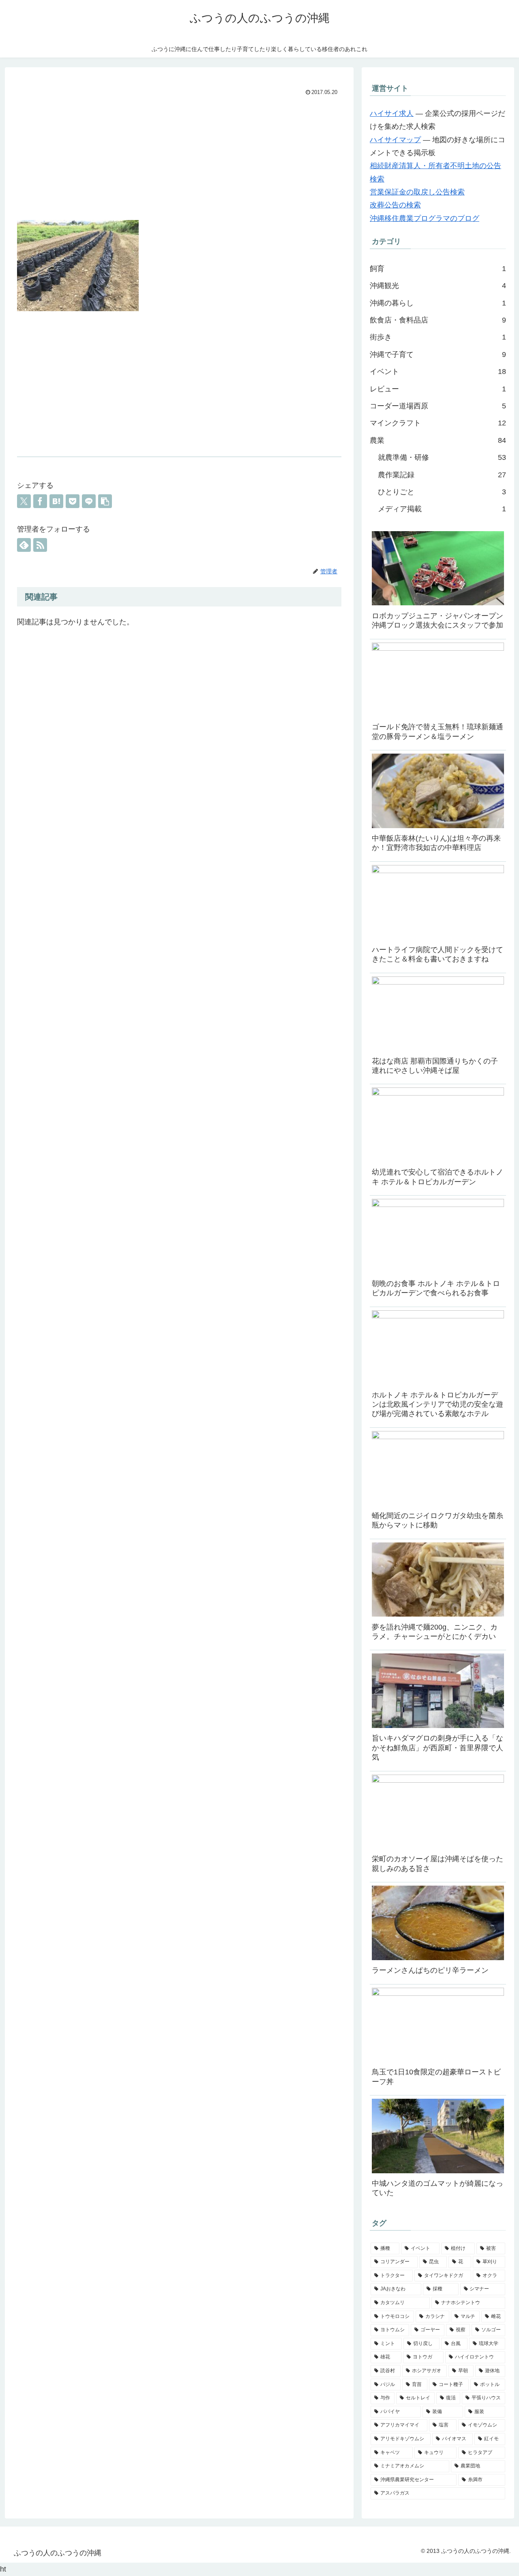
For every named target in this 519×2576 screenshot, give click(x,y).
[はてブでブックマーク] (56, 501)
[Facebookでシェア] (40, 501)
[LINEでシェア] (89, 501)
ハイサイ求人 (392, 113)
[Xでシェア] (24, 501)
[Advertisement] (179, 159)
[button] (105, 501)
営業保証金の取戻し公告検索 (417, 192)
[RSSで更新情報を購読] (40, 545)
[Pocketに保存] (73, 501)
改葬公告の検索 (395, 205)
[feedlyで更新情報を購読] (24, 545)
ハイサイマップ (395, 140)
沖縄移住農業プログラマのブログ (425, 218)
